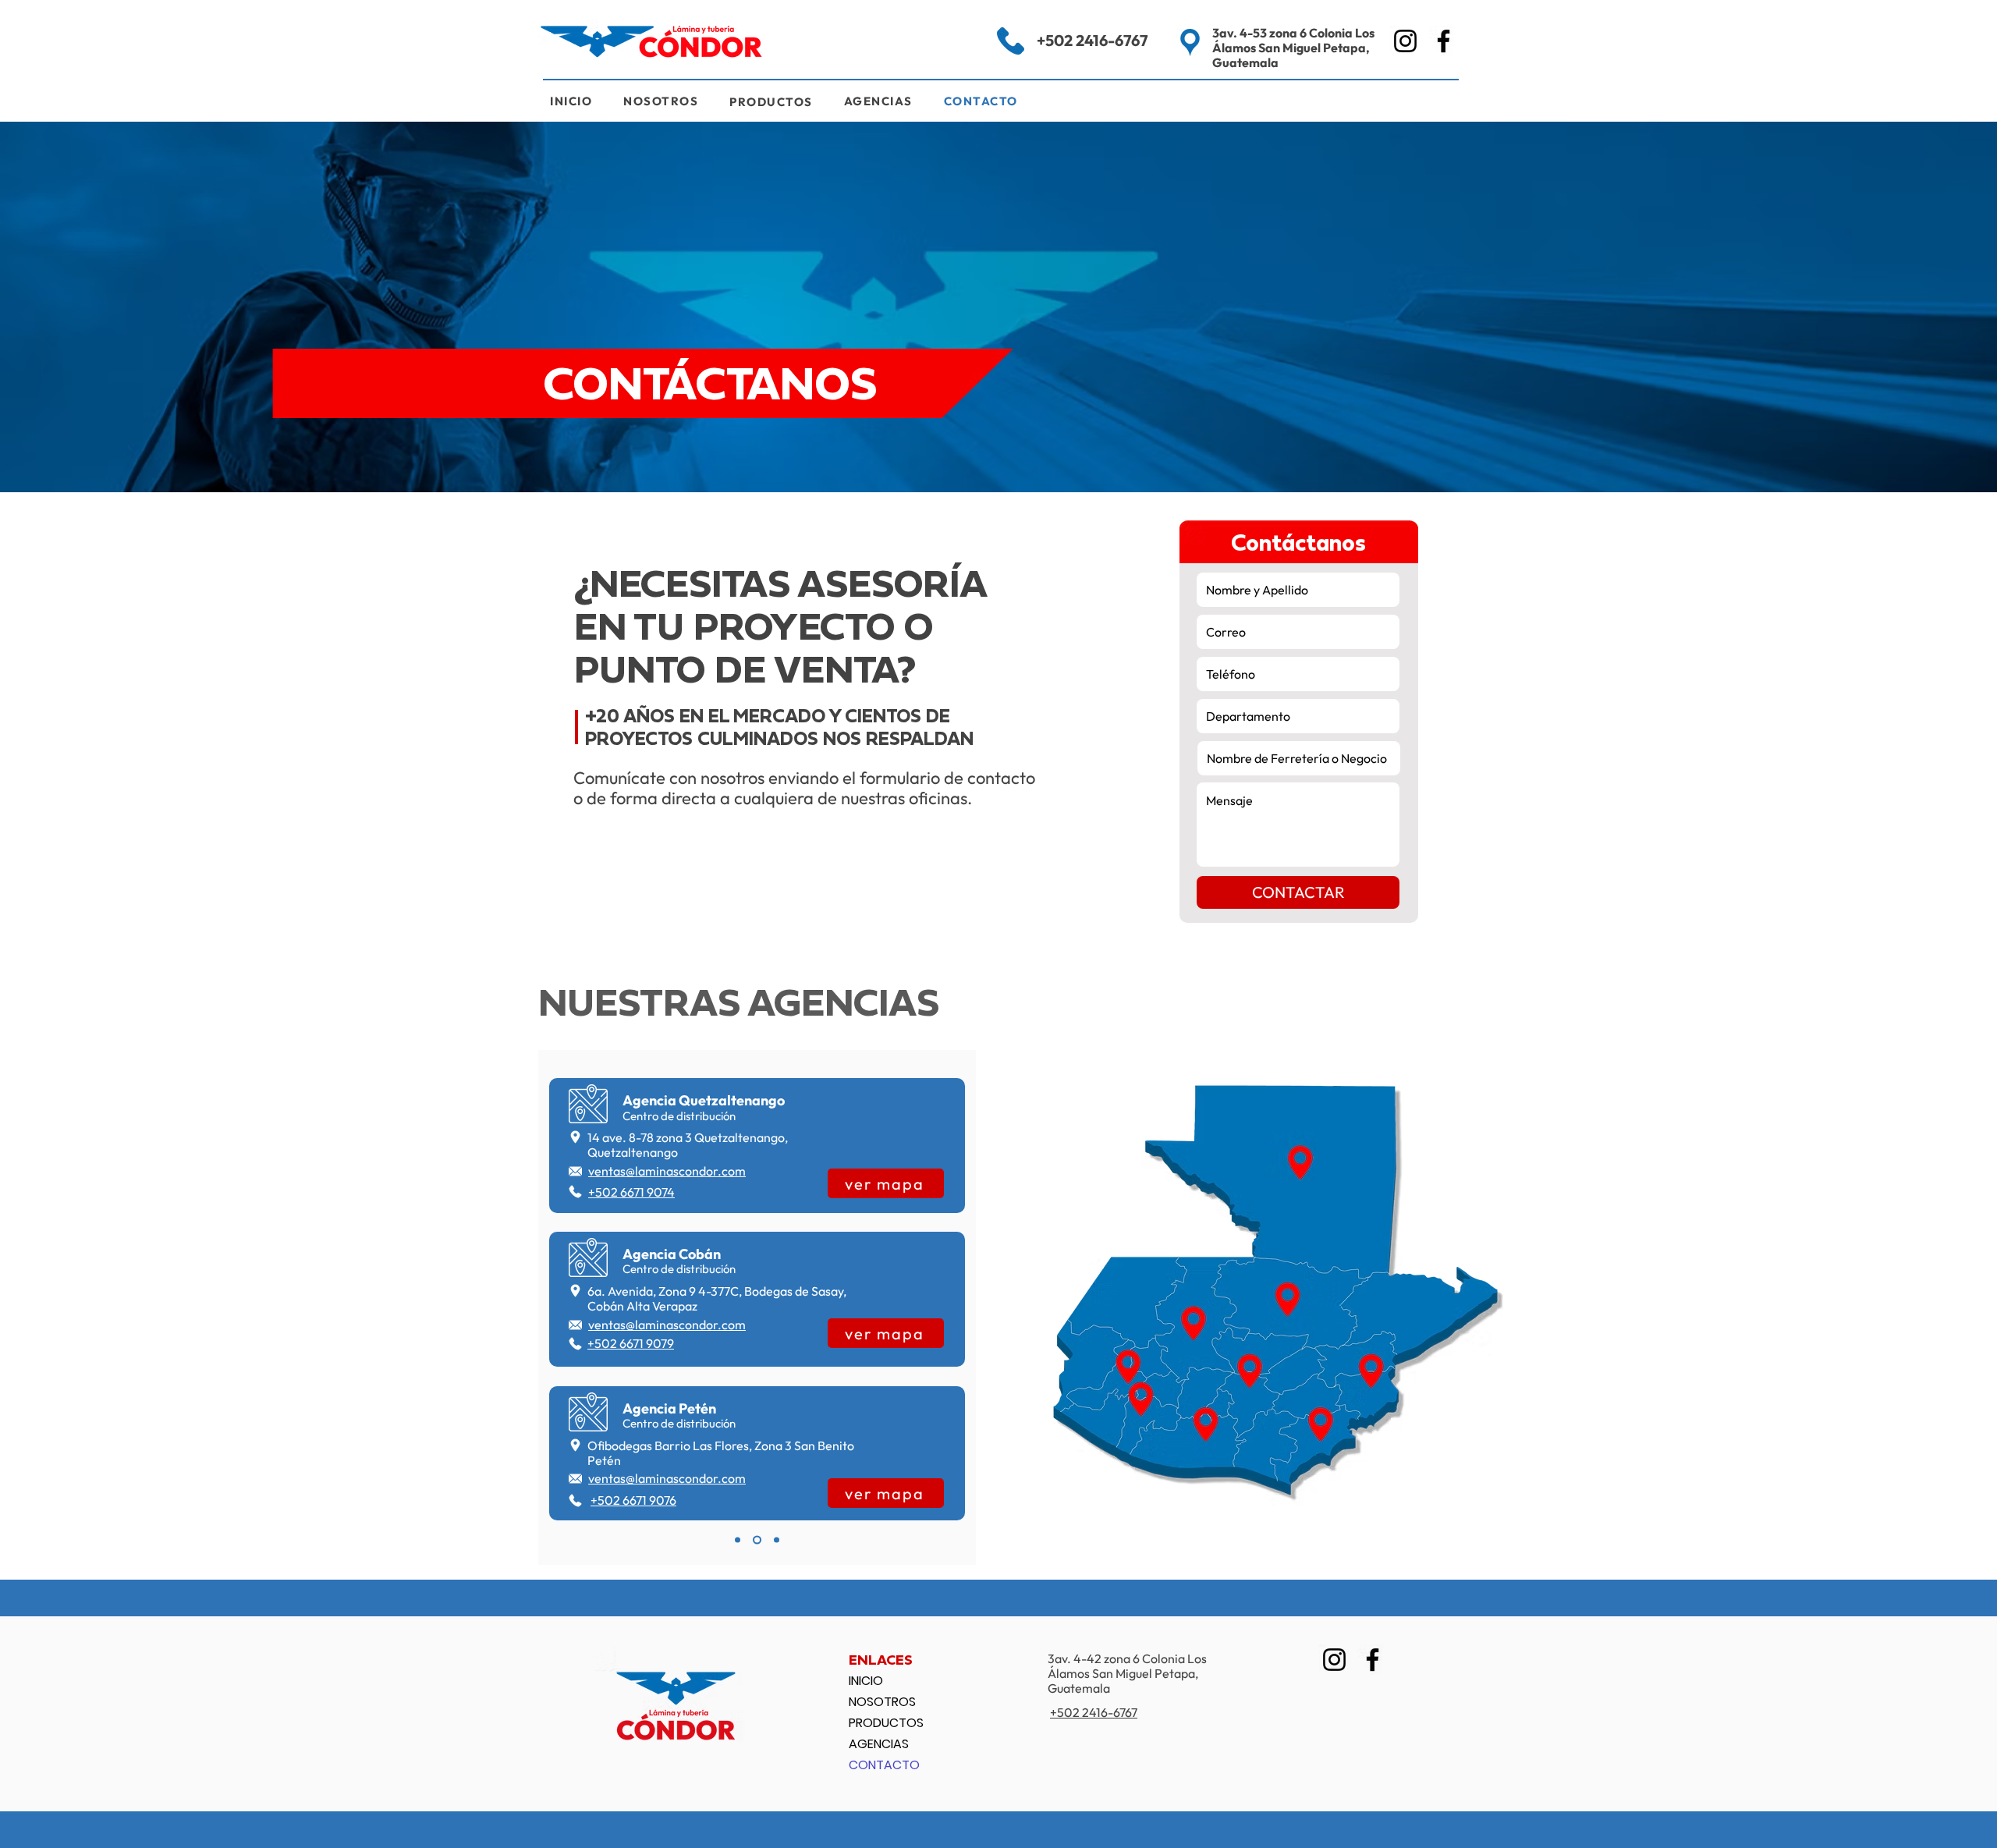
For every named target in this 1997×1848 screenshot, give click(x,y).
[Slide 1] (738, 1540)
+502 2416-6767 (1092, 40)
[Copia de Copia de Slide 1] (777, 1540)
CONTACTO (884, 1765)
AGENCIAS (879, 1744)
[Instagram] (1405, 41)
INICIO (866, 1681)
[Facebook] (1444, 41)
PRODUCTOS (886, 1723)
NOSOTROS (882, 1702)
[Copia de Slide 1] (757, 1540)
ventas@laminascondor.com (667, 1171)
